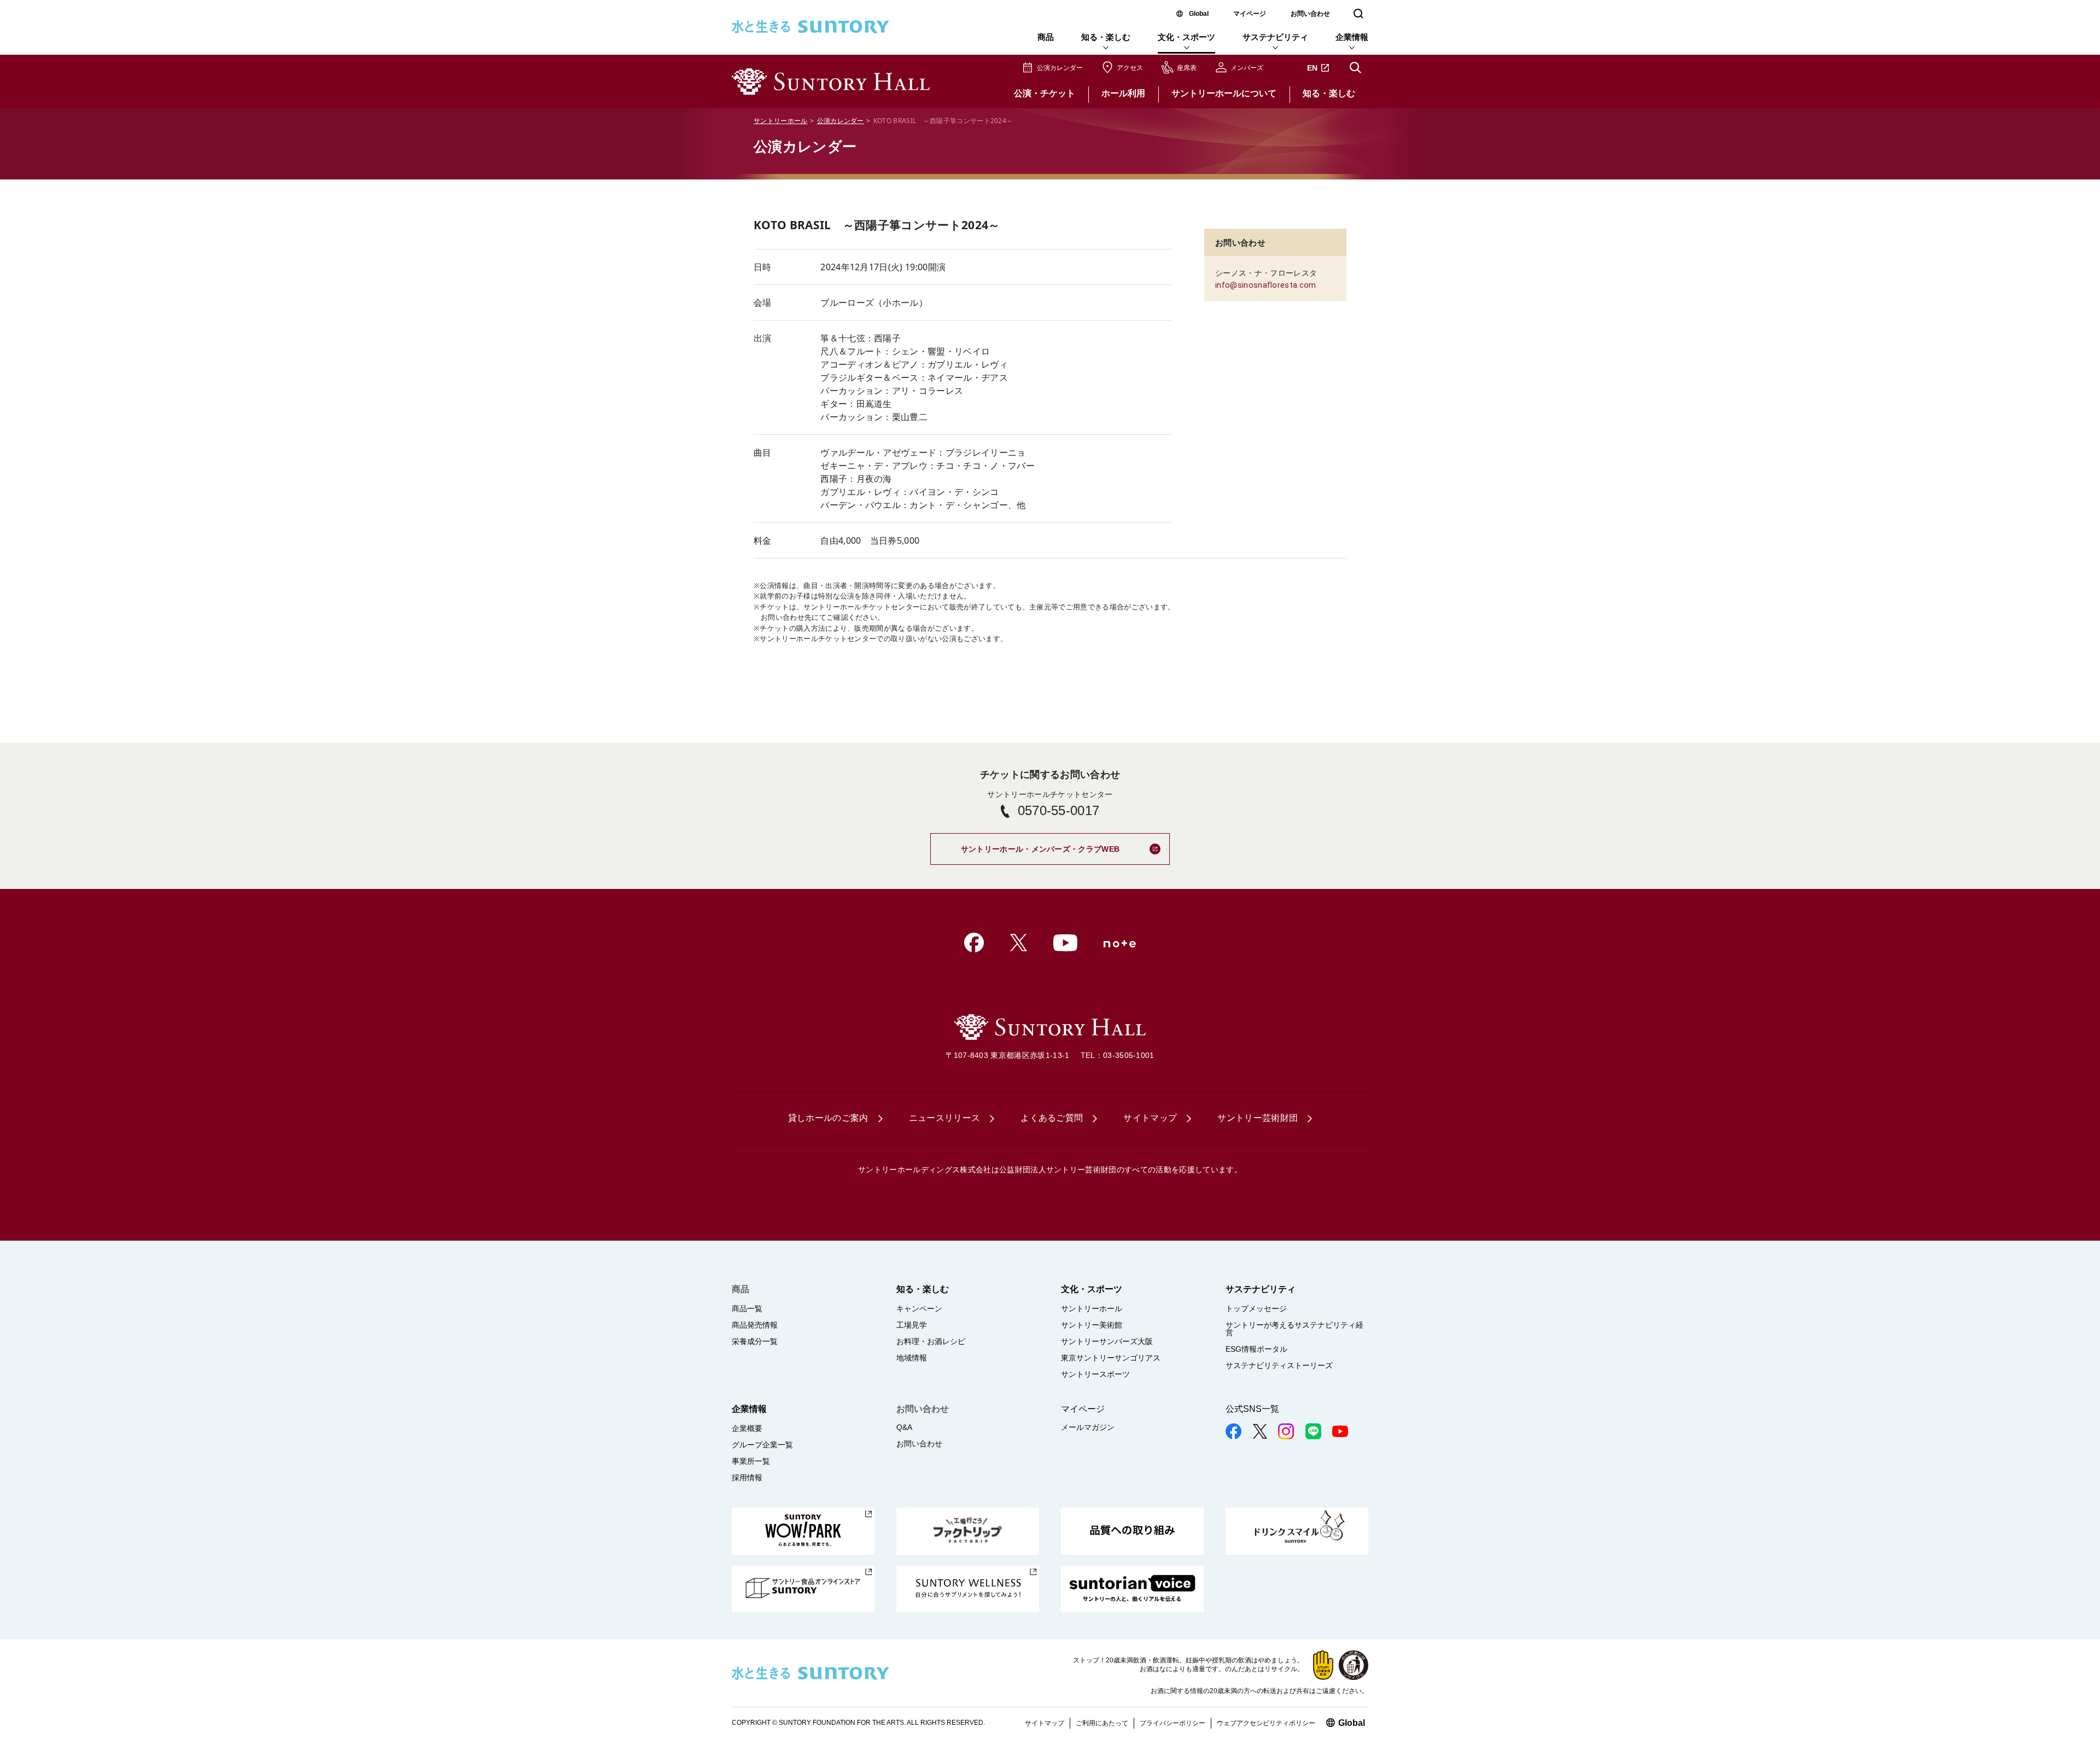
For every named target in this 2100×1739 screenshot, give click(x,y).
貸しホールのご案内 (828, 1118)
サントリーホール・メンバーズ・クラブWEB (1065, 844)
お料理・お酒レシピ (931, 1341)
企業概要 (747, 1428)
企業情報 (1352, 37)
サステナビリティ (1275, 37)
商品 (1046, 37)
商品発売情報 (755, 1325)
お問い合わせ (1310, 14)
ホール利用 (1123, 93)
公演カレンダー (1060, 68)
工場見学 (912, 1325)
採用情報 (747, 1478)
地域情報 (912, 1358)
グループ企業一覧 (762, 1445)
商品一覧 (747, 1308)
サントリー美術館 (1092, 1325)
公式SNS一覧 (1252, 1409)
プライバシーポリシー (1172, 1723)
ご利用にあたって (1102, 1723)
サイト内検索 (1355, 68)
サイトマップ (1150, 1118)
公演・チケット (1045, 93)
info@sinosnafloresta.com (1266, 285)
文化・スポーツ (1186, 37)
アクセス (1130, 68)
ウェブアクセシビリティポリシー (1266, 1723)
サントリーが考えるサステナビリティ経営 (1294, 1329)
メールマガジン (1088, 1427)
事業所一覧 (751, 1461)
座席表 (1187, 68)
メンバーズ (1247, 68)
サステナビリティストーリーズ (1279, 1365)
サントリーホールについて (1224, 93)
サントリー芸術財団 (1258, 1118)
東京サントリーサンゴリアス (1111, 1358)
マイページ (1250, 14)
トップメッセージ (1256, 1308)
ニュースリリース (945, 1118)
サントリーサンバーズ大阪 (1107, 1341)
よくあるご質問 (1052, 1118)
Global (1199, 14)
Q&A (904, 1427)
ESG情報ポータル (1256, 1349)
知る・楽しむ (1106, 37)
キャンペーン (919, 1308)
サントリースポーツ (1095, 1374)
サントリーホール (781, 121)
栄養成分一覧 (755, 1341)
